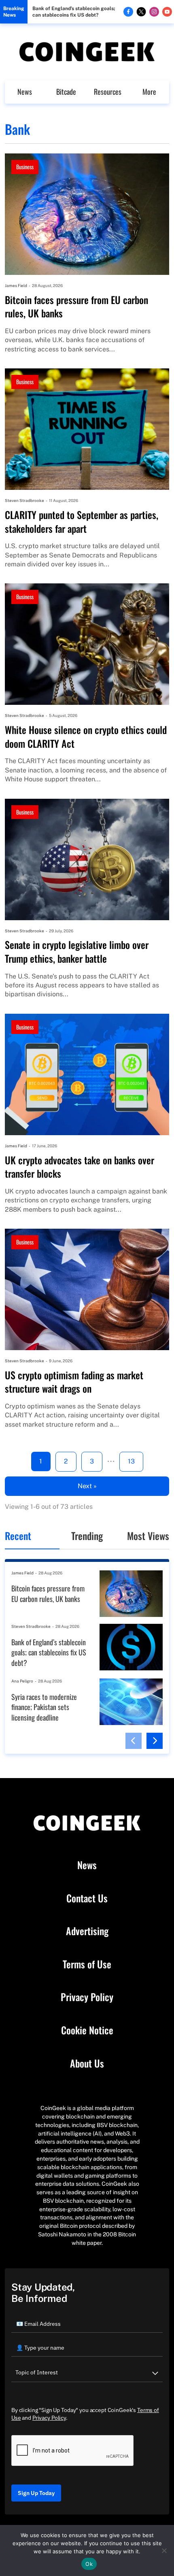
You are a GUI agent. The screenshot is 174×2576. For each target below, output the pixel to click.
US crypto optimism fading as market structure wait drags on (74, 1382)
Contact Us (87, 1898)
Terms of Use (87, 1964)
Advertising (87, 1931)
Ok (89, 2564)
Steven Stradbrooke (24, 500)
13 (131, 1461)
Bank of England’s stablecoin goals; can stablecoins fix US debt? (74, 12)
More (149, 91)
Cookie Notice (87, 2030)
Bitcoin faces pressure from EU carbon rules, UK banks (76, 307)
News (25, 91)
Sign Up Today (36, 2493)
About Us (87, 2063)
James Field (16, 285)
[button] (134, 1741)
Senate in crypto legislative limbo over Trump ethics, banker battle (77, 952)
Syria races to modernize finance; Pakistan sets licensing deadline (44, 1707)
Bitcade (66, 91)
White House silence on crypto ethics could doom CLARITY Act (86, 737)
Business (25, 167)
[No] (164, 2550)
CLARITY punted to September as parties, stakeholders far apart (82, 522)
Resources (108, 91)
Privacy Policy (87, 1997)
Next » (87, 1486)
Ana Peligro (22, 1681)
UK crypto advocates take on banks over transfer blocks (80, 1167)
